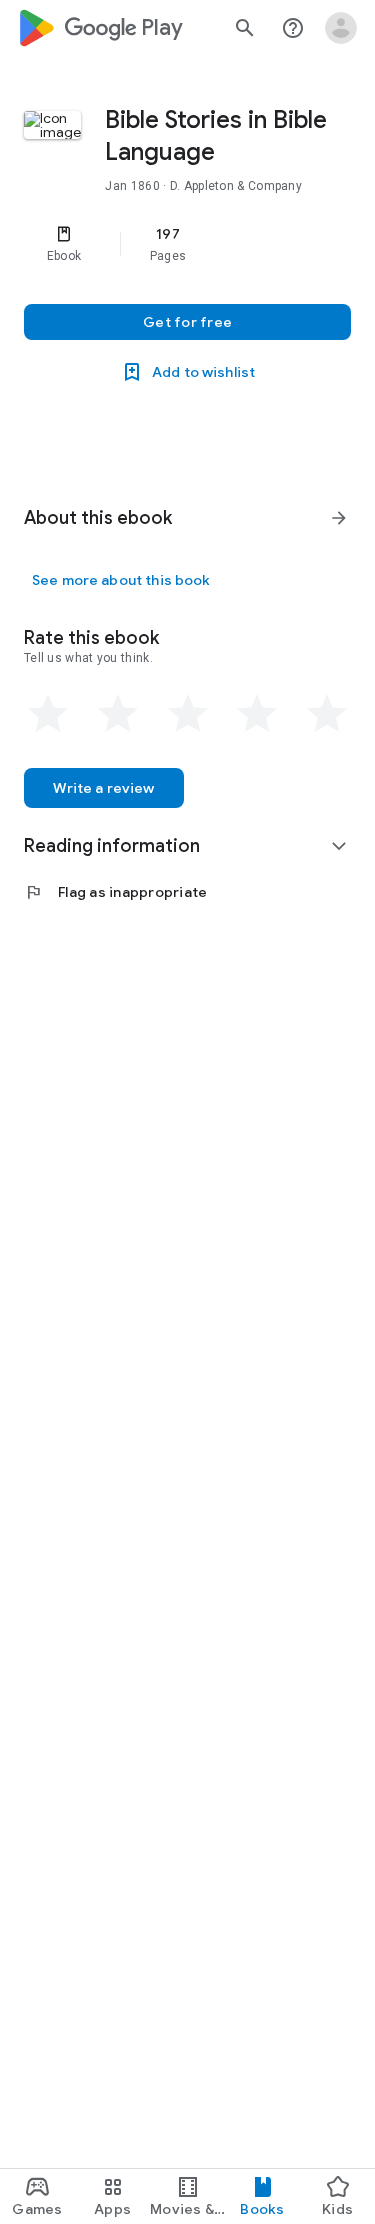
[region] (187, 244)
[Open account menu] (341, 28)
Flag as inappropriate (115, 892)
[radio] (48, 714)
